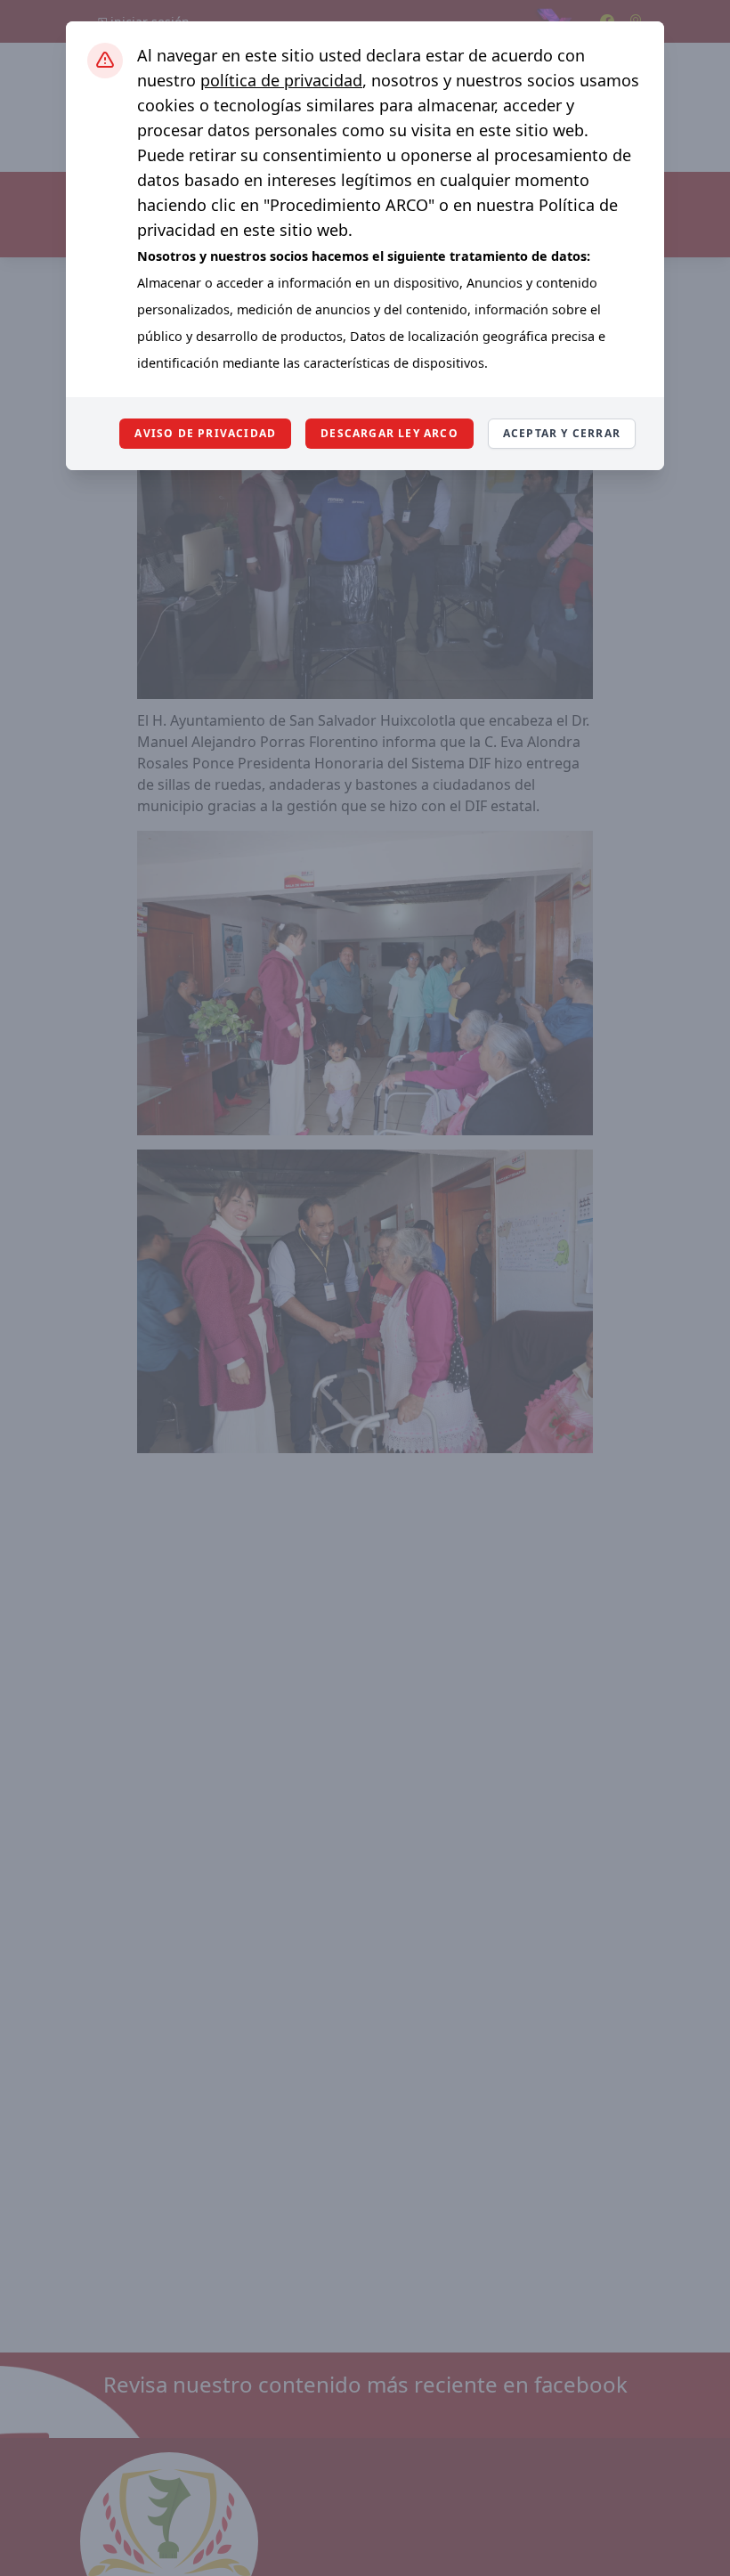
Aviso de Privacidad (205, 433)
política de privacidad (281, 80)
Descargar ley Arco (389, 433)
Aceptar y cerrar (562, 433)
